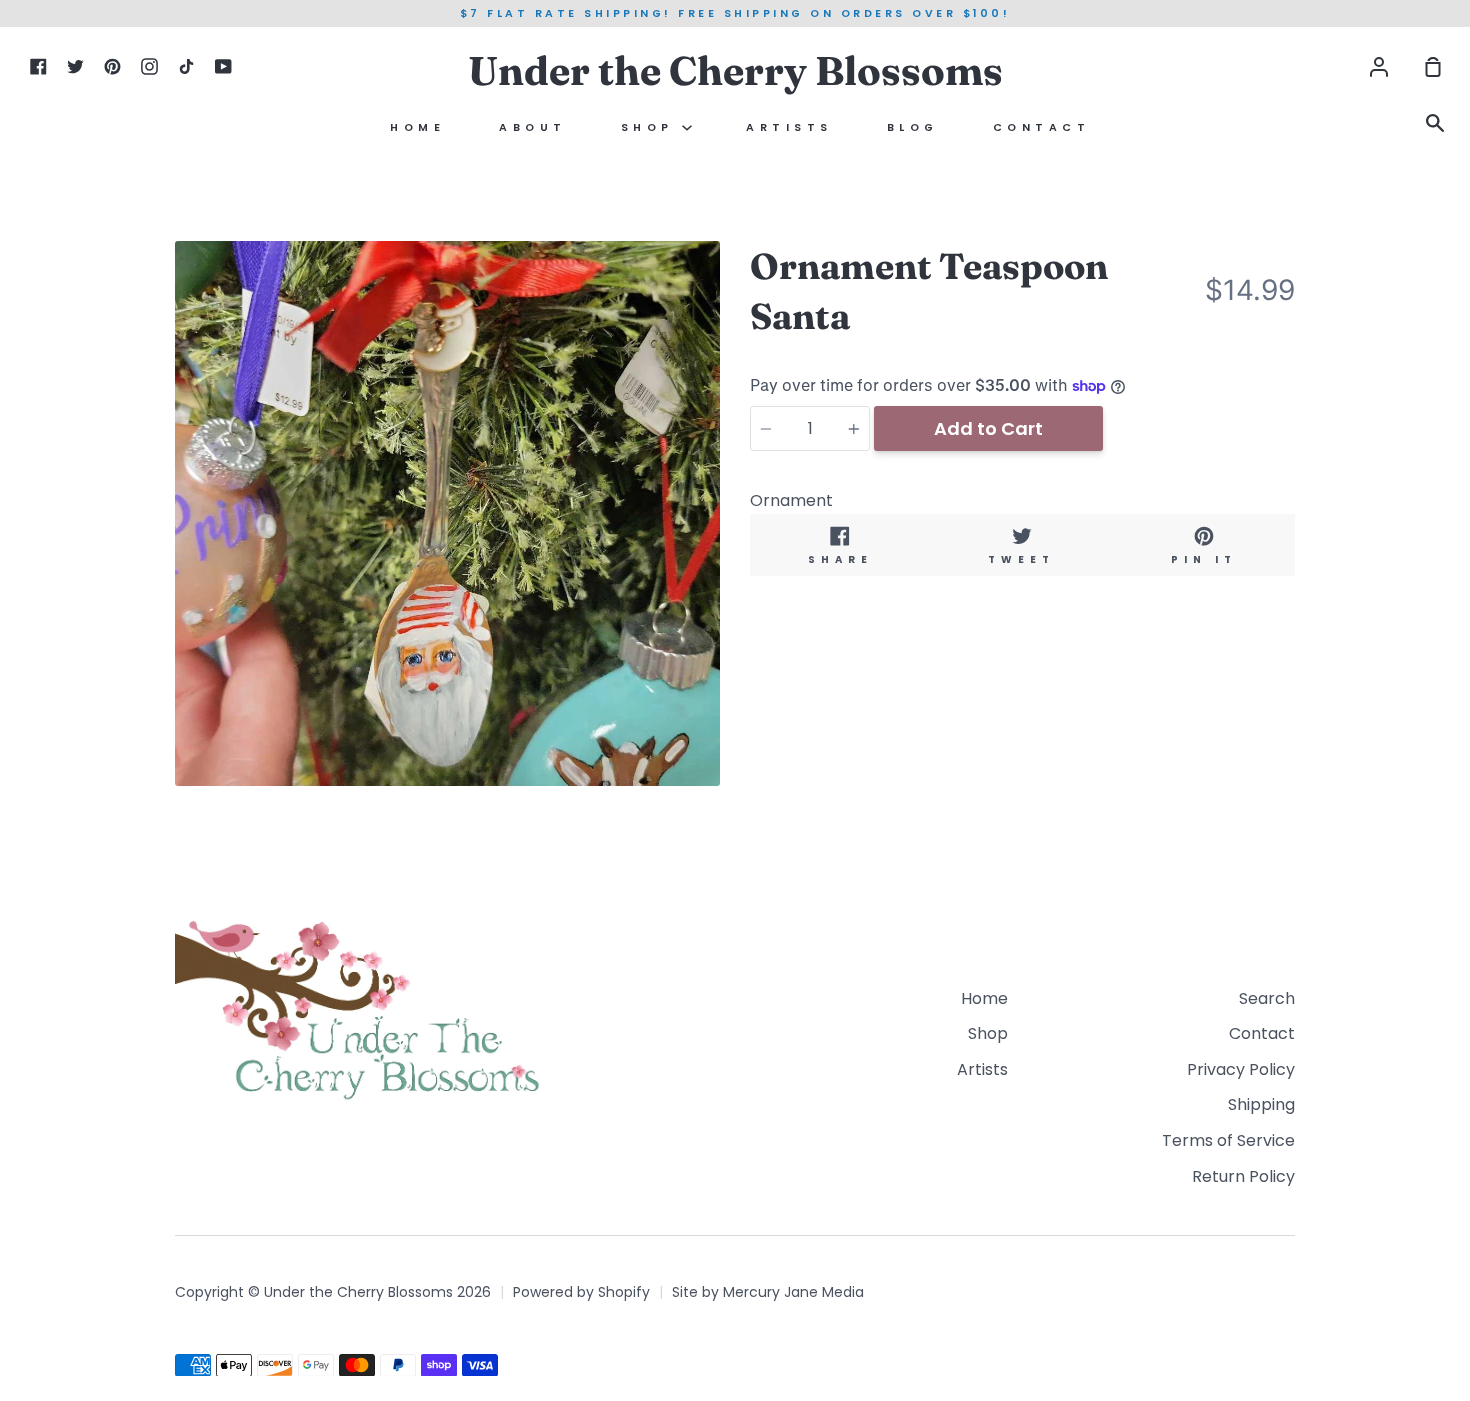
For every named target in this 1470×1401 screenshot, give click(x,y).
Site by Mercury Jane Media (768, 1292)
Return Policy (1243, 1176)
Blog (913, 127)
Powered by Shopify (581, 1292)
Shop (652, 127)
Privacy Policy (1241, 1069)
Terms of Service (1228, 1140)
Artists (789, 127)
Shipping (1261, 1104)
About (533, 127)
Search (1267, 998)
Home (417, 127)
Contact (1042, 127)
